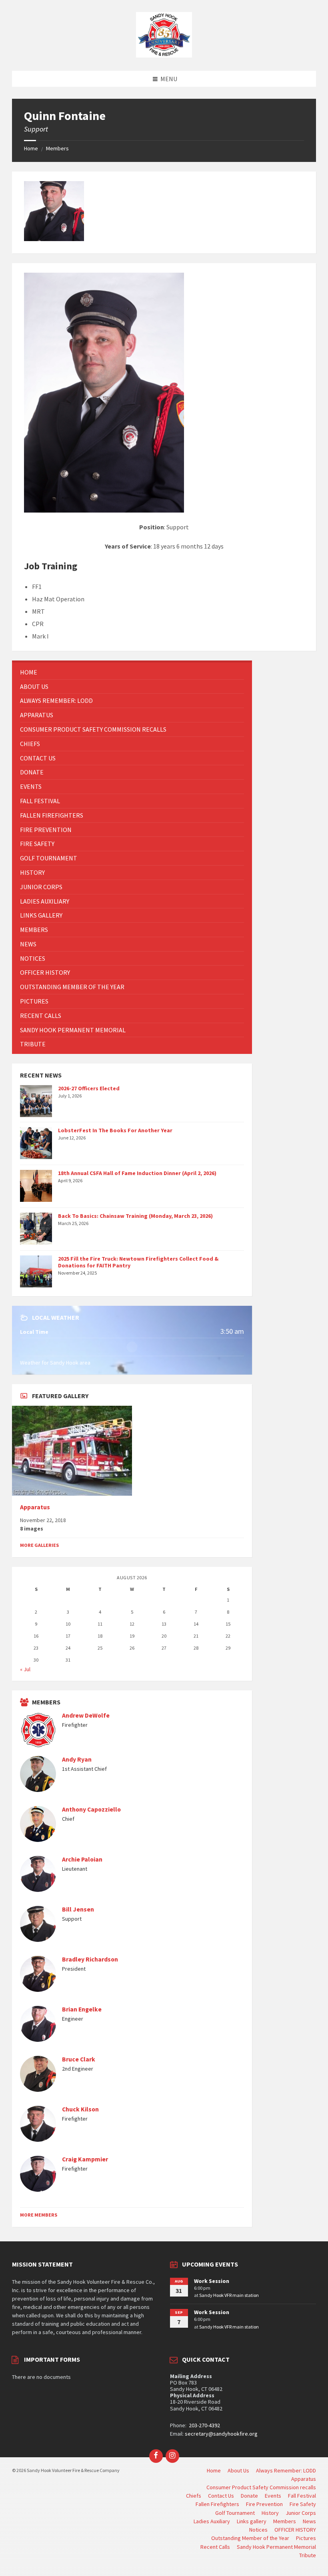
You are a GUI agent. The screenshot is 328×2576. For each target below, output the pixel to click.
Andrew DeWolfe (86, 1715)
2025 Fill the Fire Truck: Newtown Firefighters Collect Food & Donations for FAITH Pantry (138, 1262)
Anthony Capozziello (91, 1809)
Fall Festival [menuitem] (302, 2496)
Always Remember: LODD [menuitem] (286, 2470)
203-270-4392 (204, 2425)
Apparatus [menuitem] (304, 2479)
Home (31, 148)
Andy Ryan (77, 1759)
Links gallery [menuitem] (252, 2521)
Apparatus (35, 1507)
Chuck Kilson (80, 2109)
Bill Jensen (78, 1909)
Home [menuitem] (214, 2470)
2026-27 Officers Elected (89, 1088)
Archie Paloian (82, 1859)
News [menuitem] (309, 2521)
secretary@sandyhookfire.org (221, 2434)
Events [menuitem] (273, 2496)
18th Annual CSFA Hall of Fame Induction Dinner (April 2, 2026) (137, 1173)
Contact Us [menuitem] (221, 2496)
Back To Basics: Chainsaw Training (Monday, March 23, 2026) (135, 1216)
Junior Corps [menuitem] (301, 2513)
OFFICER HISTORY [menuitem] (295, 2530)
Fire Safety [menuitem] (303, 2504)
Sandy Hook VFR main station (229, 2295)
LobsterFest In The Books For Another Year (115, 1130)
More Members (39, 2215)
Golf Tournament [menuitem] (235, 2513)
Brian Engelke (82, 2009)
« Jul (25, 1669)
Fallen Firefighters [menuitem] (217, 2504)
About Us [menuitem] (238, 2470)
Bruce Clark (79, 2059)
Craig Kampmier (85, 2159)
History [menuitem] (270, 2513)
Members (57, 148)
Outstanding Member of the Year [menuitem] (250, 2538)
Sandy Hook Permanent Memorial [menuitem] (276, 2547)
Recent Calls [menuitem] (215, 2547)
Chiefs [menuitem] (194, 2496)
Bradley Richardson (90, 1959)
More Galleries (39, 1545)
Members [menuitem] (285, 2521)
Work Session (212, 2281)
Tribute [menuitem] (308, 2555)
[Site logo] (164, 55)
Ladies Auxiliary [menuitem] (212, 2521)
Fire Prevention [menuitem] (264, 2504)
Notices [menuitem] (258, 2530)
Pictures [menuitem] (306, 2538)
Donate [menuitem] (249, 2496)
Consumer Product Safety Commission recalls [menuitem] (261, 2487)
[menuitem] (132, 672)
